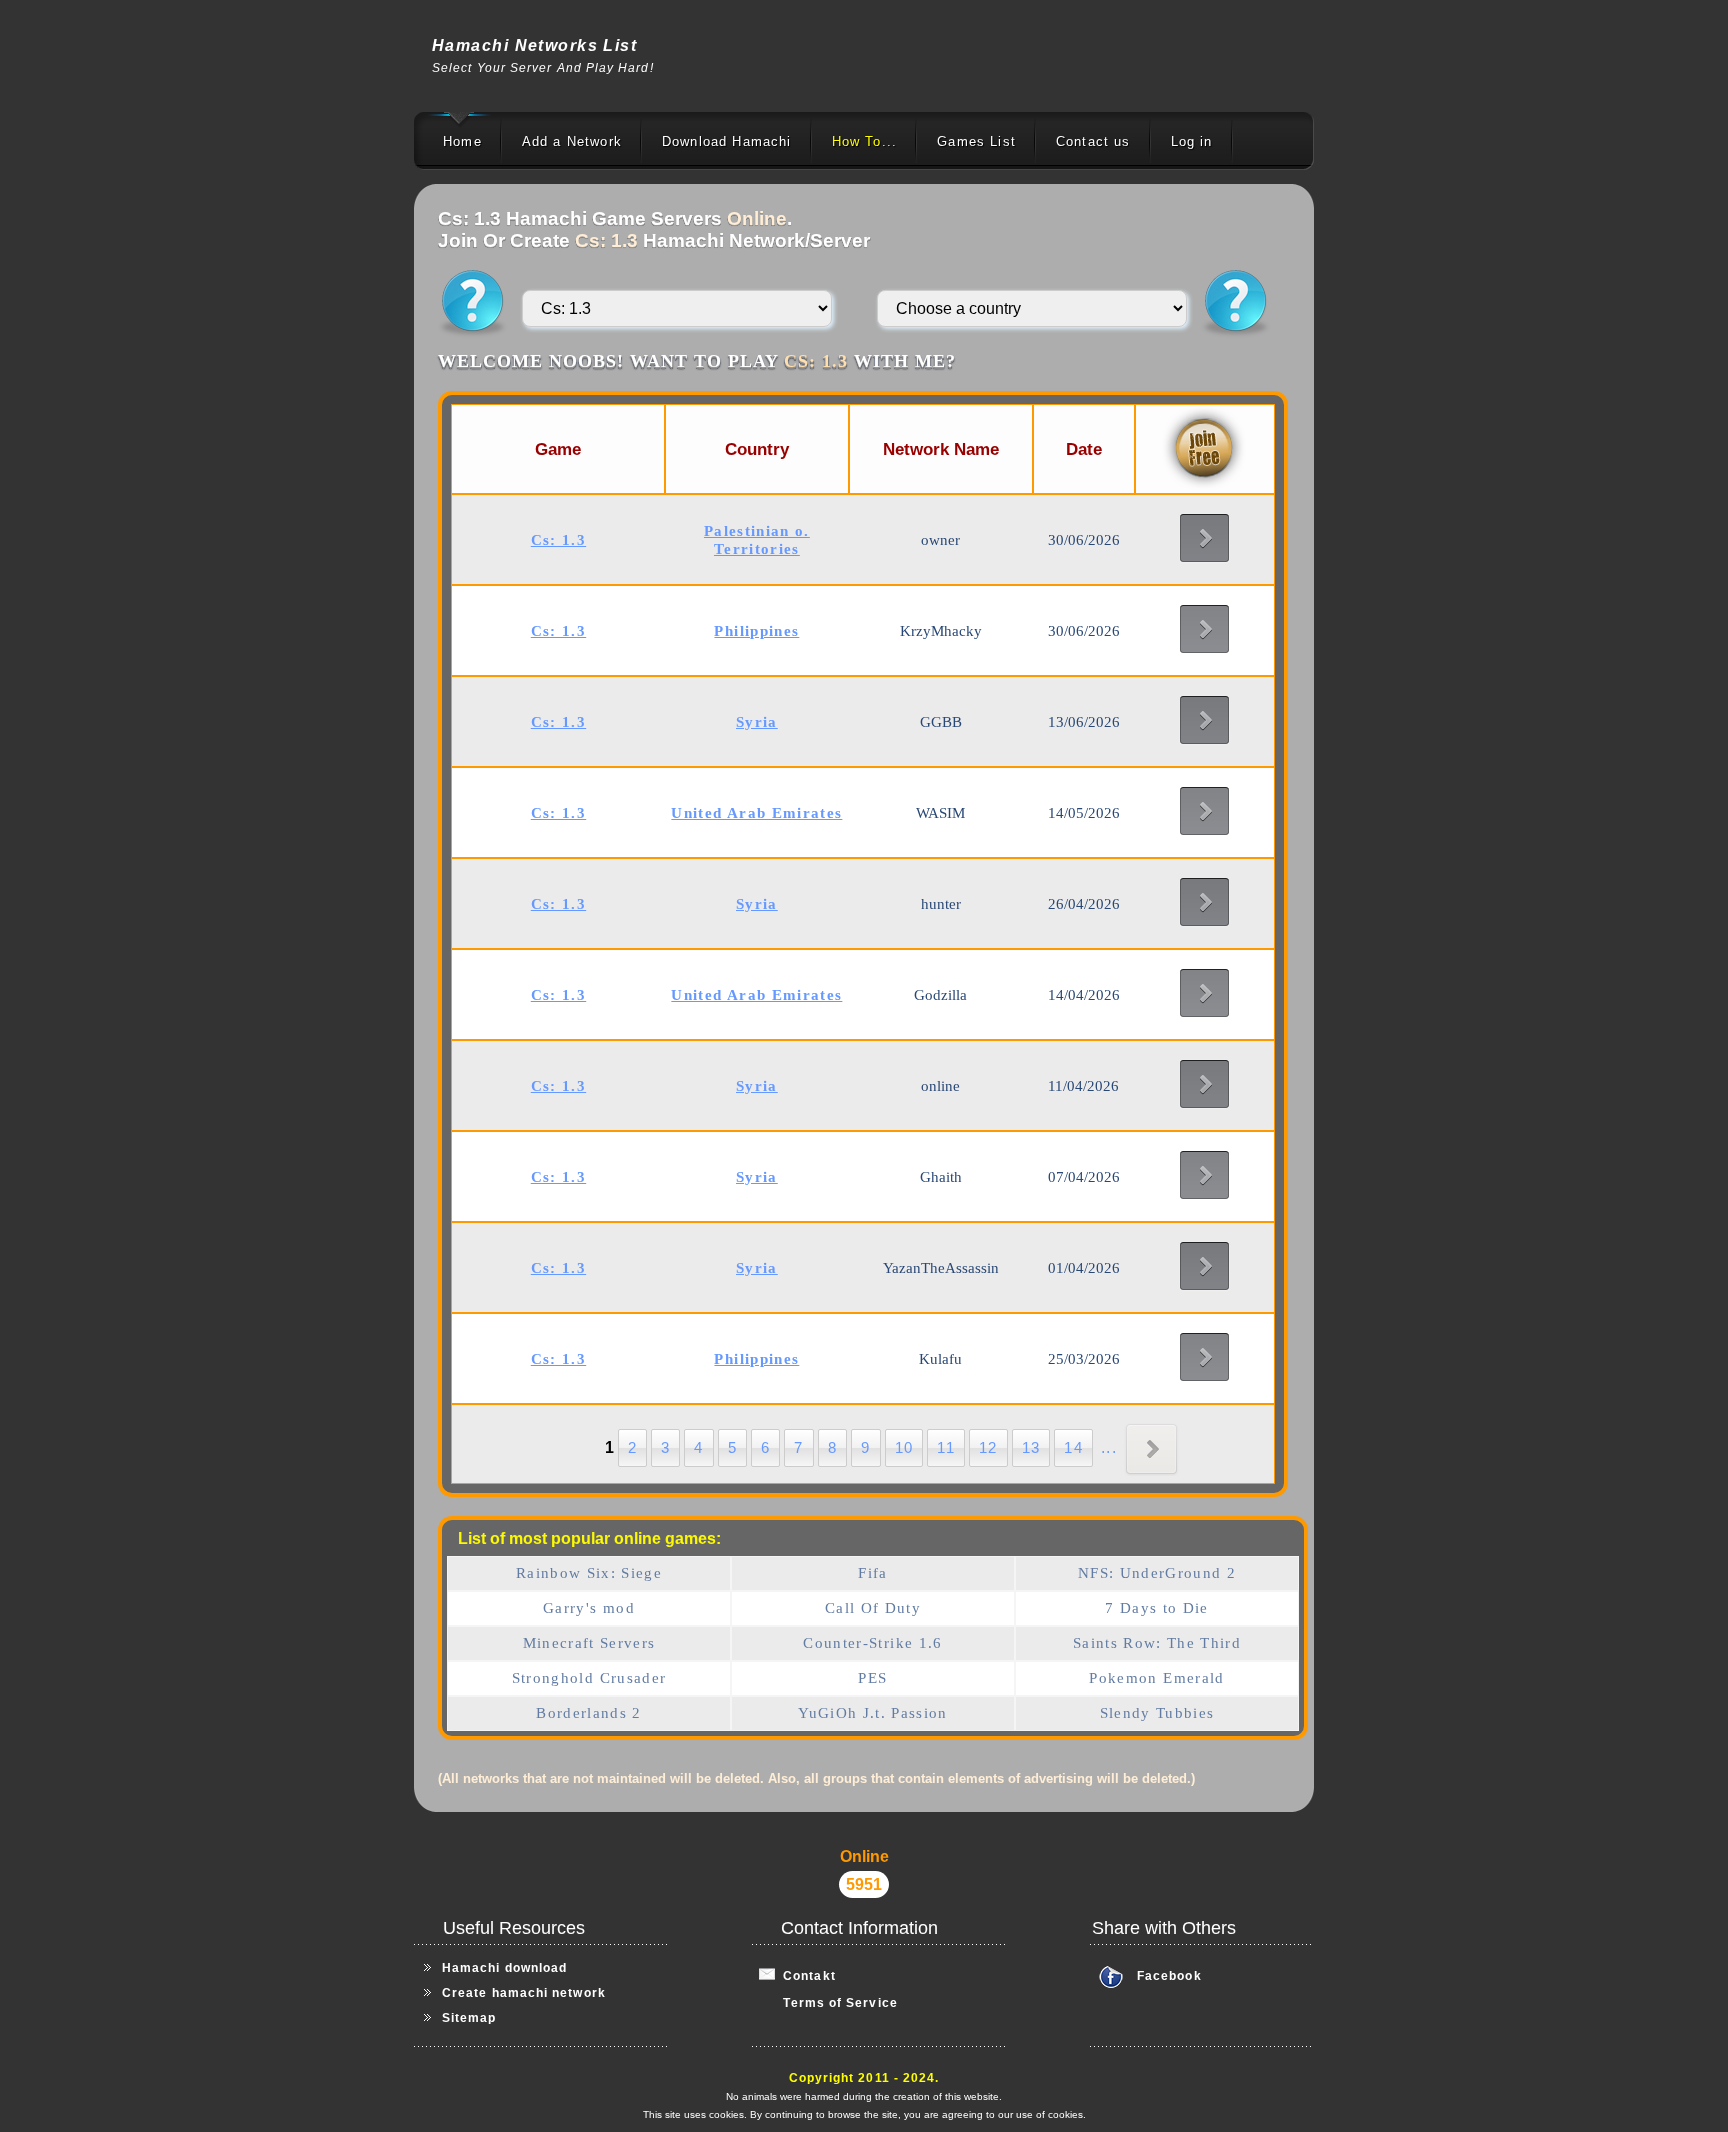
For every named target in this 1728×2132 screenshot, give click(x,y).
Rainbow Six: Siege (589, 1573)
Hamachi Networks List (534, 45)
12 (988, 1447)
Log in (1192, 141)
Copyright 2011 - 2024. (864, 2078)
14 (1073, 1447)
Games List (976, 141)
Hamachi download (504, 1968)
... (1109, 1447)
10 (904, 1447)
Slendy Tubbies (1157, 1713)
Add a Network (572, 141)
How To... (865, 141)
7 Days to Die (1157, 1608)
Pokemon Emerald (1156, 1678)
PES (872, 1678)
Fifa (872, 1573)
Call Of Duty (873, 1608)
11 (946, 1447)
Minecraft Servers (589, 1643)
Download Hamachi (727, 141)
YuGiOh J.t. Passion (873, 1713)
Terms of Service (828, 2003)
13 (1031, 1447)
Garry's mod (589, 1608)
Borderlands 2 (589, 1713)
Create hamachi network (524, 1993)
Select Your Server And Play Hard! (543, 68)
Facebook (1169, 1976)
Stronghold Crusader (589, 1678)
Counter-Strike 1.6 (872, 1643)
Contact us (1093, 141)
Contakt (805, 1976)
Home (462, 141)
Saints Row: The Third (1157, 1643)
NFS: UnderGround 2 (1157, 1573)
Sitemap (469, 2018)
